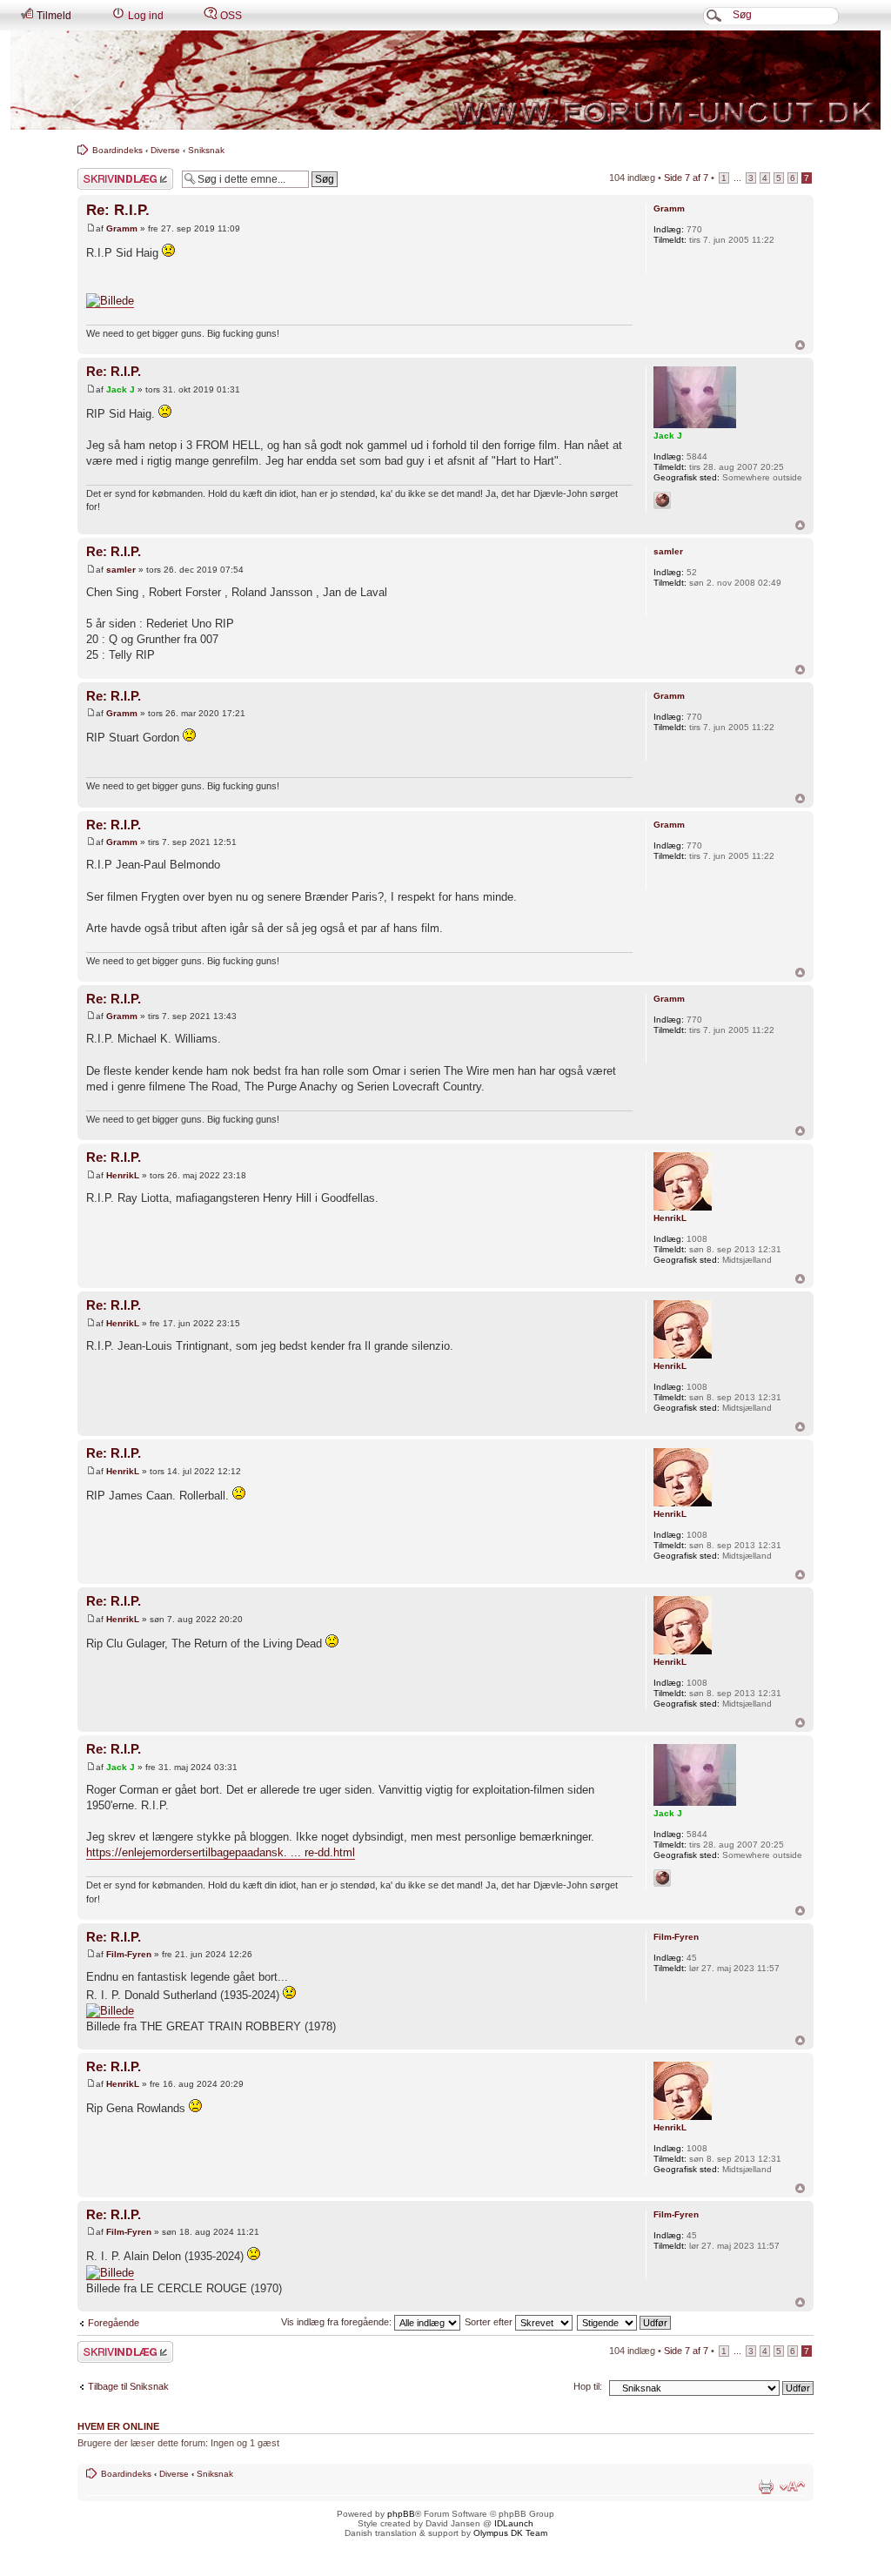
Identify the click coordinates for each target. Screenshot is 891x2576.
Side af (686, 178)
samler (121, 570)
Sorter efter (490, 2322)
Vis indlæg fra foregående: (338, 2322)
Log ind (144, 16)
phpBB (401, 2514)
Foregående (114, 2323)
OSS (230, 16)
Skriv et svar (104, 173)
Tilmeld (53, 16)
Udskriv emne (766, 2486)
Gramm (122, 228)
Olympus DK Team (510, 2533)
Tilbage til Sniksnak (128, 2386)
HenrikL (123, 1175)
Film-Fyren (129, 1954)
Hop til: (588, 2386)
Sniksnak (206, 150)
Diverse (165, 150)
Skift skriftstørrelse (792, 2486)
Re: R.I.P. (118, 210)
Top (800, 345)
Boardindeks (117, 150)
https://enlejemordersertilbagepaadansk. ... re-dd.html (221, 1852)
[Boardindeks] (445, 80)
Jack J (121, 389)
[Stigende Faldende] (625, 2322)
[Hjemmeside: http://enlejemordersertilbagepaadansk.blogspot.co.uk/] (662, 500)
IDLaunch (514, 2523)
